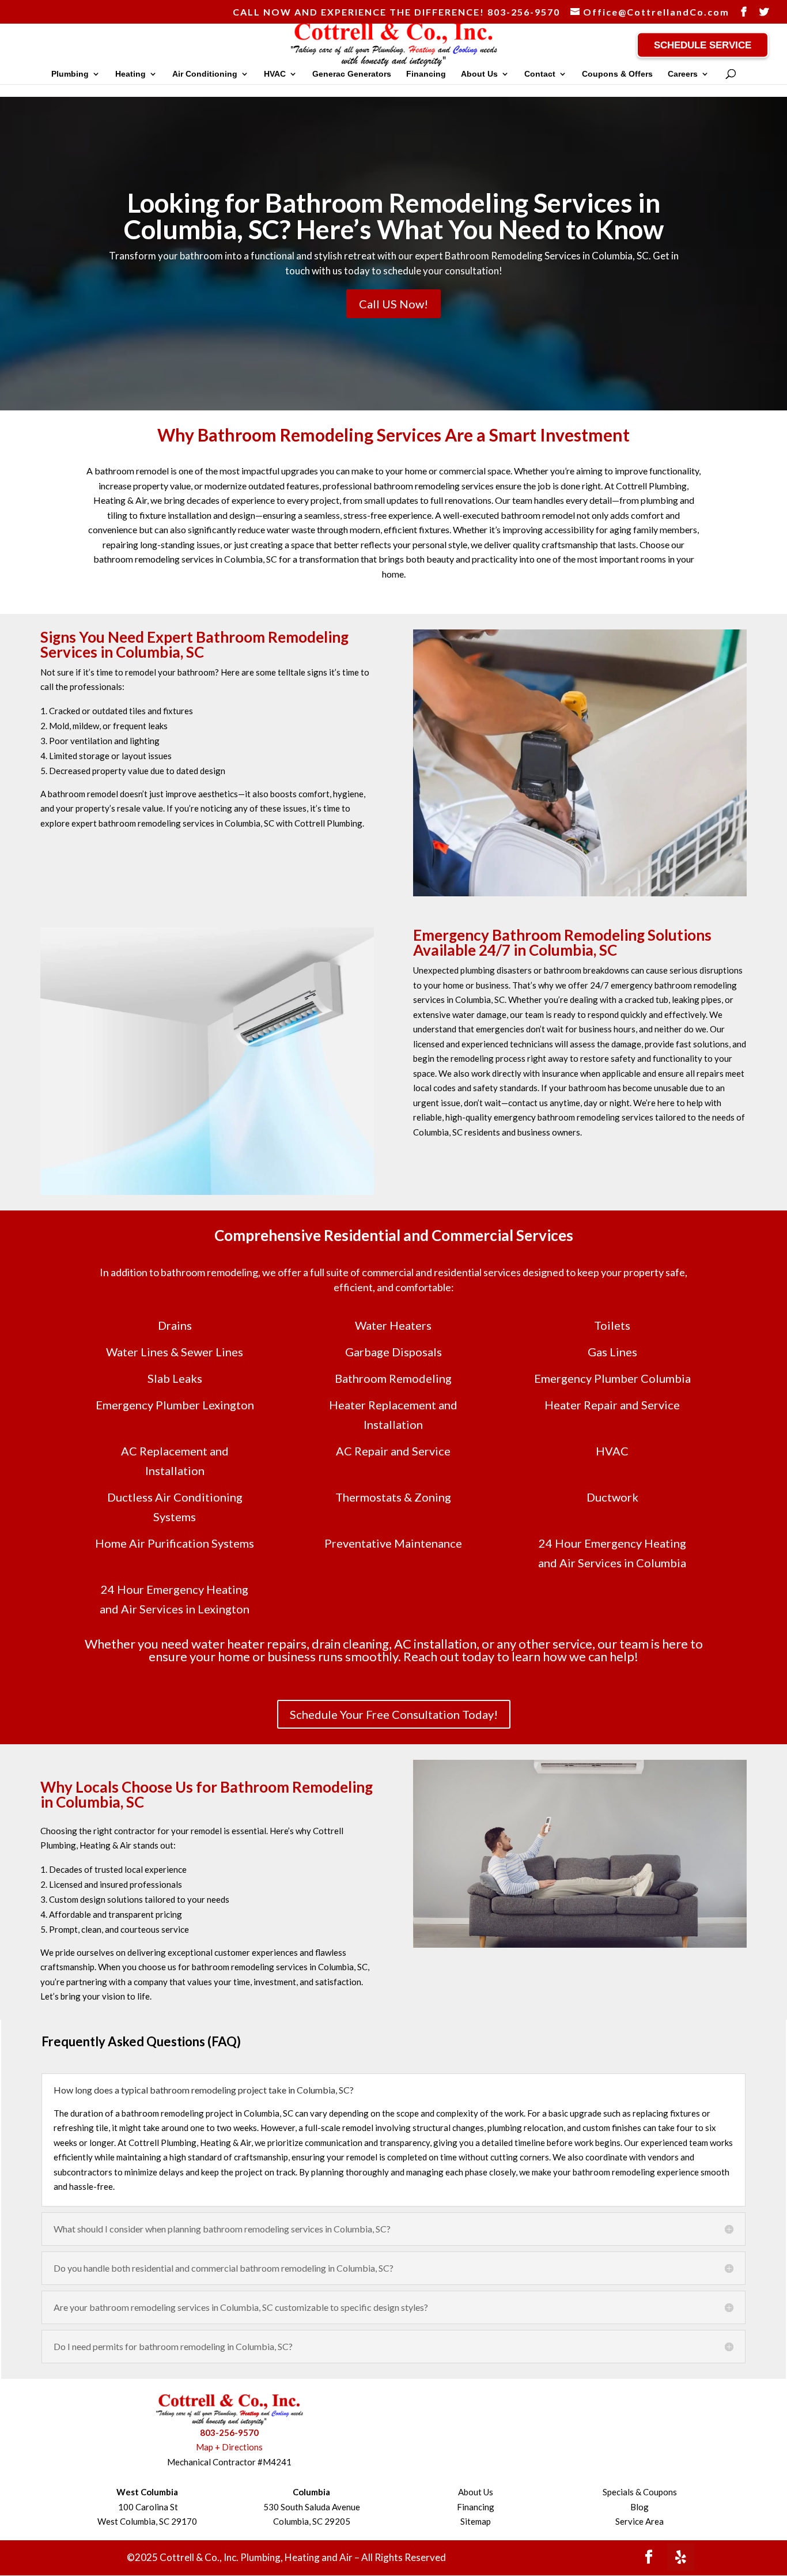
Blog (640, 2507)
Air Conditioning (205, 74)
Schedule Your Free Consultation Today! (394, 1714)
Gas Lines (612, 1352)
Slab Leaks (175, 1378)
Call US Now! (393, 304)
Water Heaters (393, 1325)
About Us (479, 74)
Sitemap (476, 2521)
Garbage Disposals (393, 1352)
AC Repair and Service (393, 1451)
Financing (426, 74)
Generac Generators (352, 74)
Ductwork (612, 1497)
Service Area (640, 2521)
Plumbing (70, 74)
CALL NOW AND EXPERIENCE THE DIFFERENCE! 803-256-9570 (396, 12)
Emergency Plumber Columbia (612, 1378)
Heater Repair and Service (612, 1405)
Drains (175, 1325)
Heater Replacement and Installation (393, 1415)
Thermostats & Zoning (393, 1497)
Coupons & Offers (617, 74)
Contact (540, 74)
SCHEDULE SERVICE (703, 45)
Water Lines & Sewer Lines (175, 1352)
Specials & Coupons (640, 2492)
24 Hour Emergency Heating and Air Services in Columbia (612, 1553)
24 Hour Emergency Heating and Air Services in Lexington (175, 1599)
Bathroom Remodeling (393, 1378)
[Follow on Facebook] (649, 2557)
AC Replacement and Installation (175, 1461)
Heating (130, 74)
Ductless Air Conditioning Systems (175, 1507)
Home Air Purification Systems (175, 1543)
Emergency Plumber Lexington (175, 1405)
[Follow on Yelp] (681, 2557)
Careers (683, 74)
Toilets (612, 1325)
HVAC (275, 74)
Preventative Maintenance (393, 1543)
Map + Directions (229, 2447)
